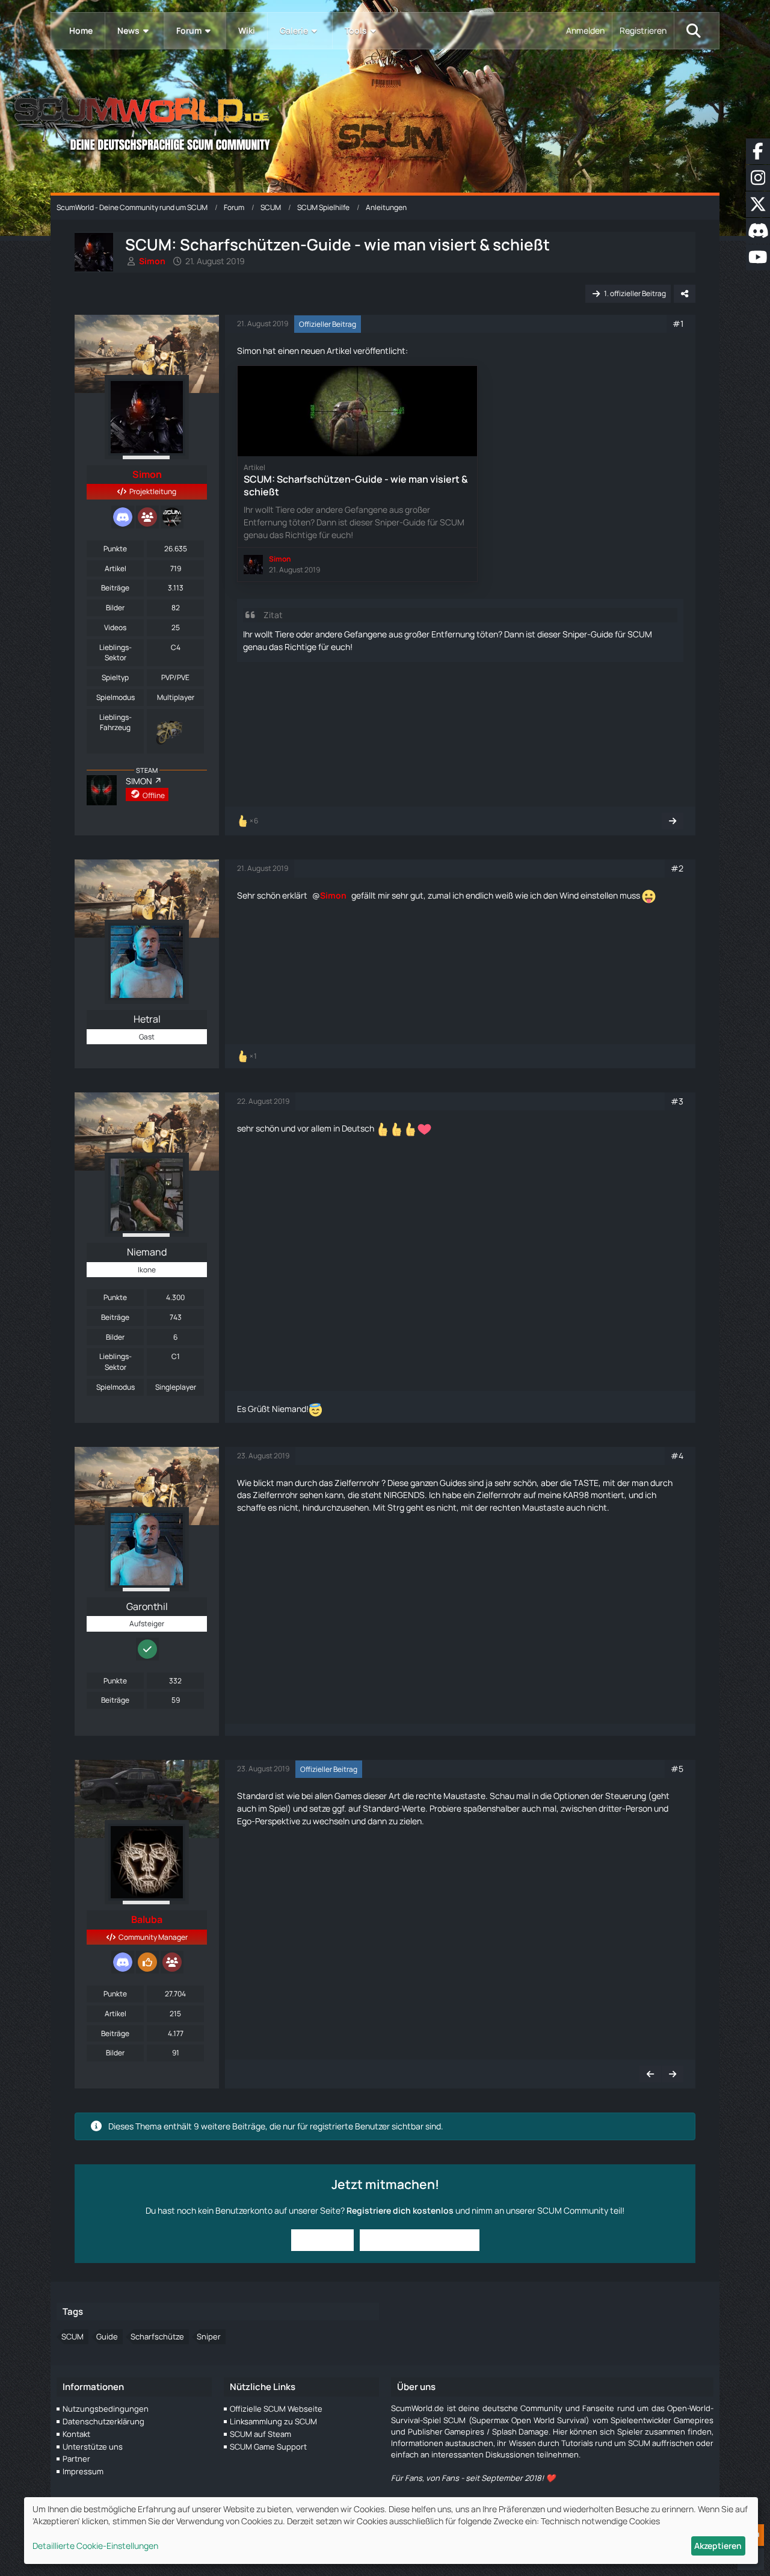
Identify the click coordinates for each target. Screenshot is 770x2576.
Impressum (83, 2471)
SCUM (72, 2336)
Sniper (209, 2336)
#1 (678, 324)
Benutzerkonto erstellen (420, 2240)
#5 (677, 1769)
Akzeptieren (718, 2546)
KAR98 (576, 1495)
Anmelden (585, 30)
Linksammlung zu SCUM (273, 2421)
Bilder (115, 608)
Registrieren (643, 30)
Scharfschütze (157, 2336)
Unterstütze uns (93, 2447)
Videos (115, 627)
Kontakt (76, 2434)
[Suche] (694, 31)
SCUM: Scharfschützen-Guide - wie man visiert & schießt (356, 485)
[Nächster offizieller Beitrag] (673, 821)
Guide (107, 2336)
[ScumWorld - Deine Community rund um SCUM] (385, 121)
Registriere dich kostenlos (400, 2210)
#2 (677, 868)
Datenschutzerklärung (103, 2421)
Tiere (285, 634)
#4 (677, 1456)
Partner (76, 2459)
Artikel (115, 568)
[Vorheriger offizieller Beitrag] (650, 2074)
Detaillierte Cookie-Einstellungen (95, 2546)
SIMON (139, 781)
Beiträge (115, 588)
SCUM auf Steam (260, 2434)
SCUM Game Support (268, 2447)
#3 (677, 1101)
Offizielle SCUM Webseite (276, 2409)
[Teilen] (685, 294)
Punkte (115, 549)
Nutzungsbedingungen (106, 2409)
